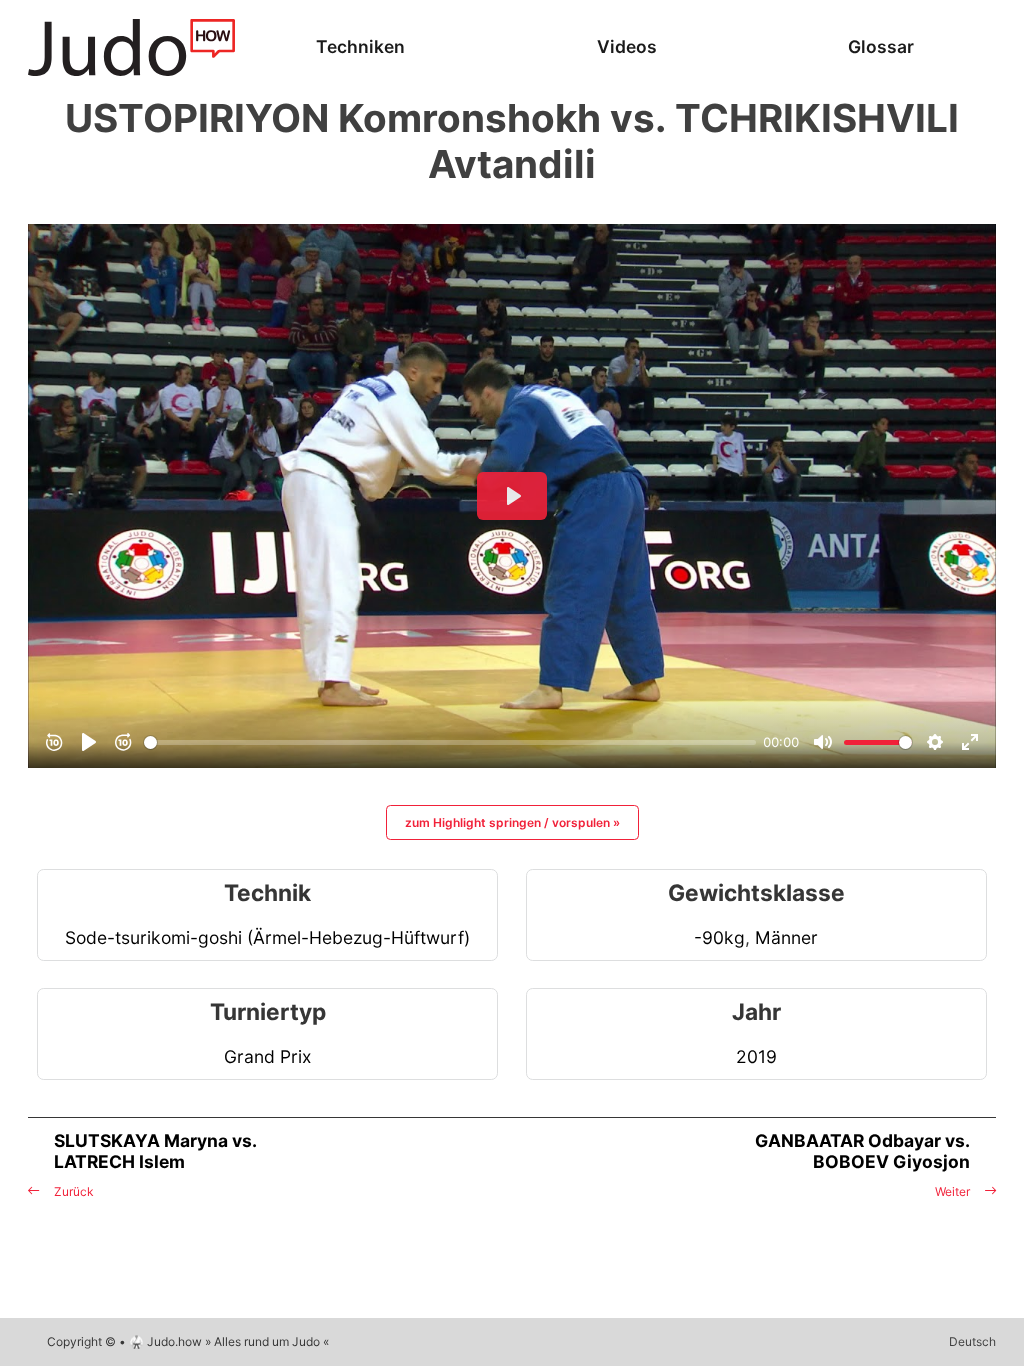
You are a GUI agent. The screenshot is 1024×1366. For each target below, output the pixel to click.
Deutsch (972, 1341)
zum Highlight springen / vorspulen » (512, 822)
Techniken (360, 46)
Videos (627, 46)
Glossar (881, 46)
